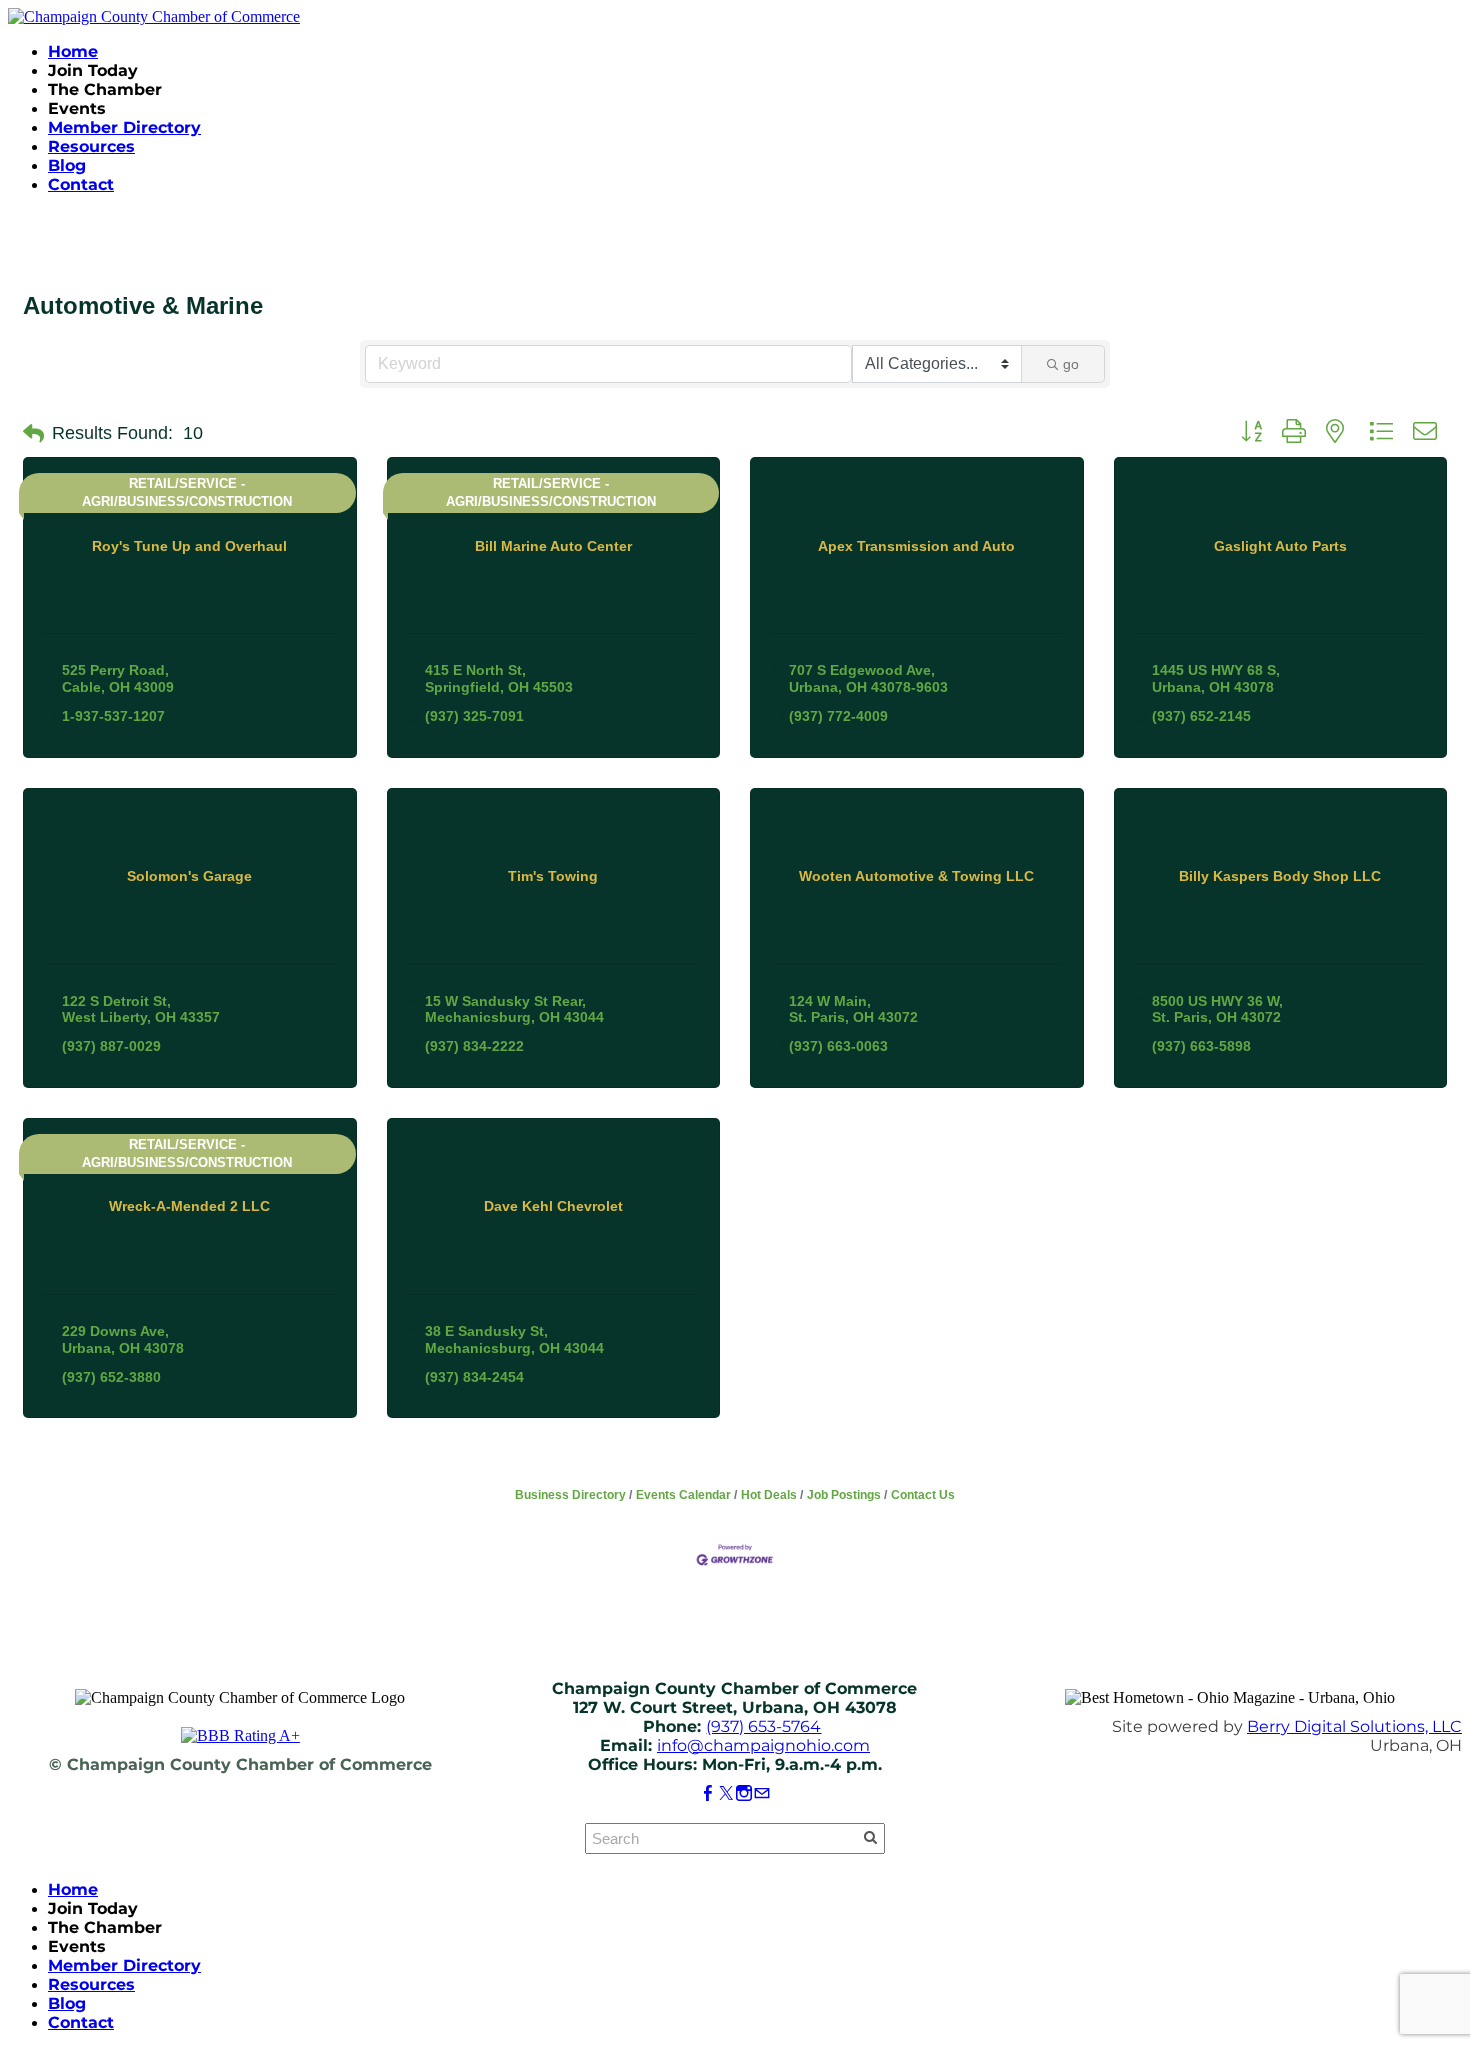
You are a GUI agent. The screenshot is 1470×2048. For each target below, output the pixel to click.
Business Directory (570, 1495)
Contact (81, 184)
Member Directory (124, 127)
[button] (33, 434)
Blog (67, 165)
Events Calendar (683, 1495)
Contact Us (923, 1495)
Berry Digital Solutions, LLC (1354, 1726)
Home (73, 51)
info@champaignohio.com (763, 1745)
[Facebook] (708, 1793)
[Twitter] (726, 1793)
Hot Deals (769, 1495)
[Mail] (762, 1793)
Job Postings (844, 1495)
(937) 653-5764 (763, 1726)
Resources (91, 146)
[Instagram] (744, 1793)
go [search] (1071, 364)
